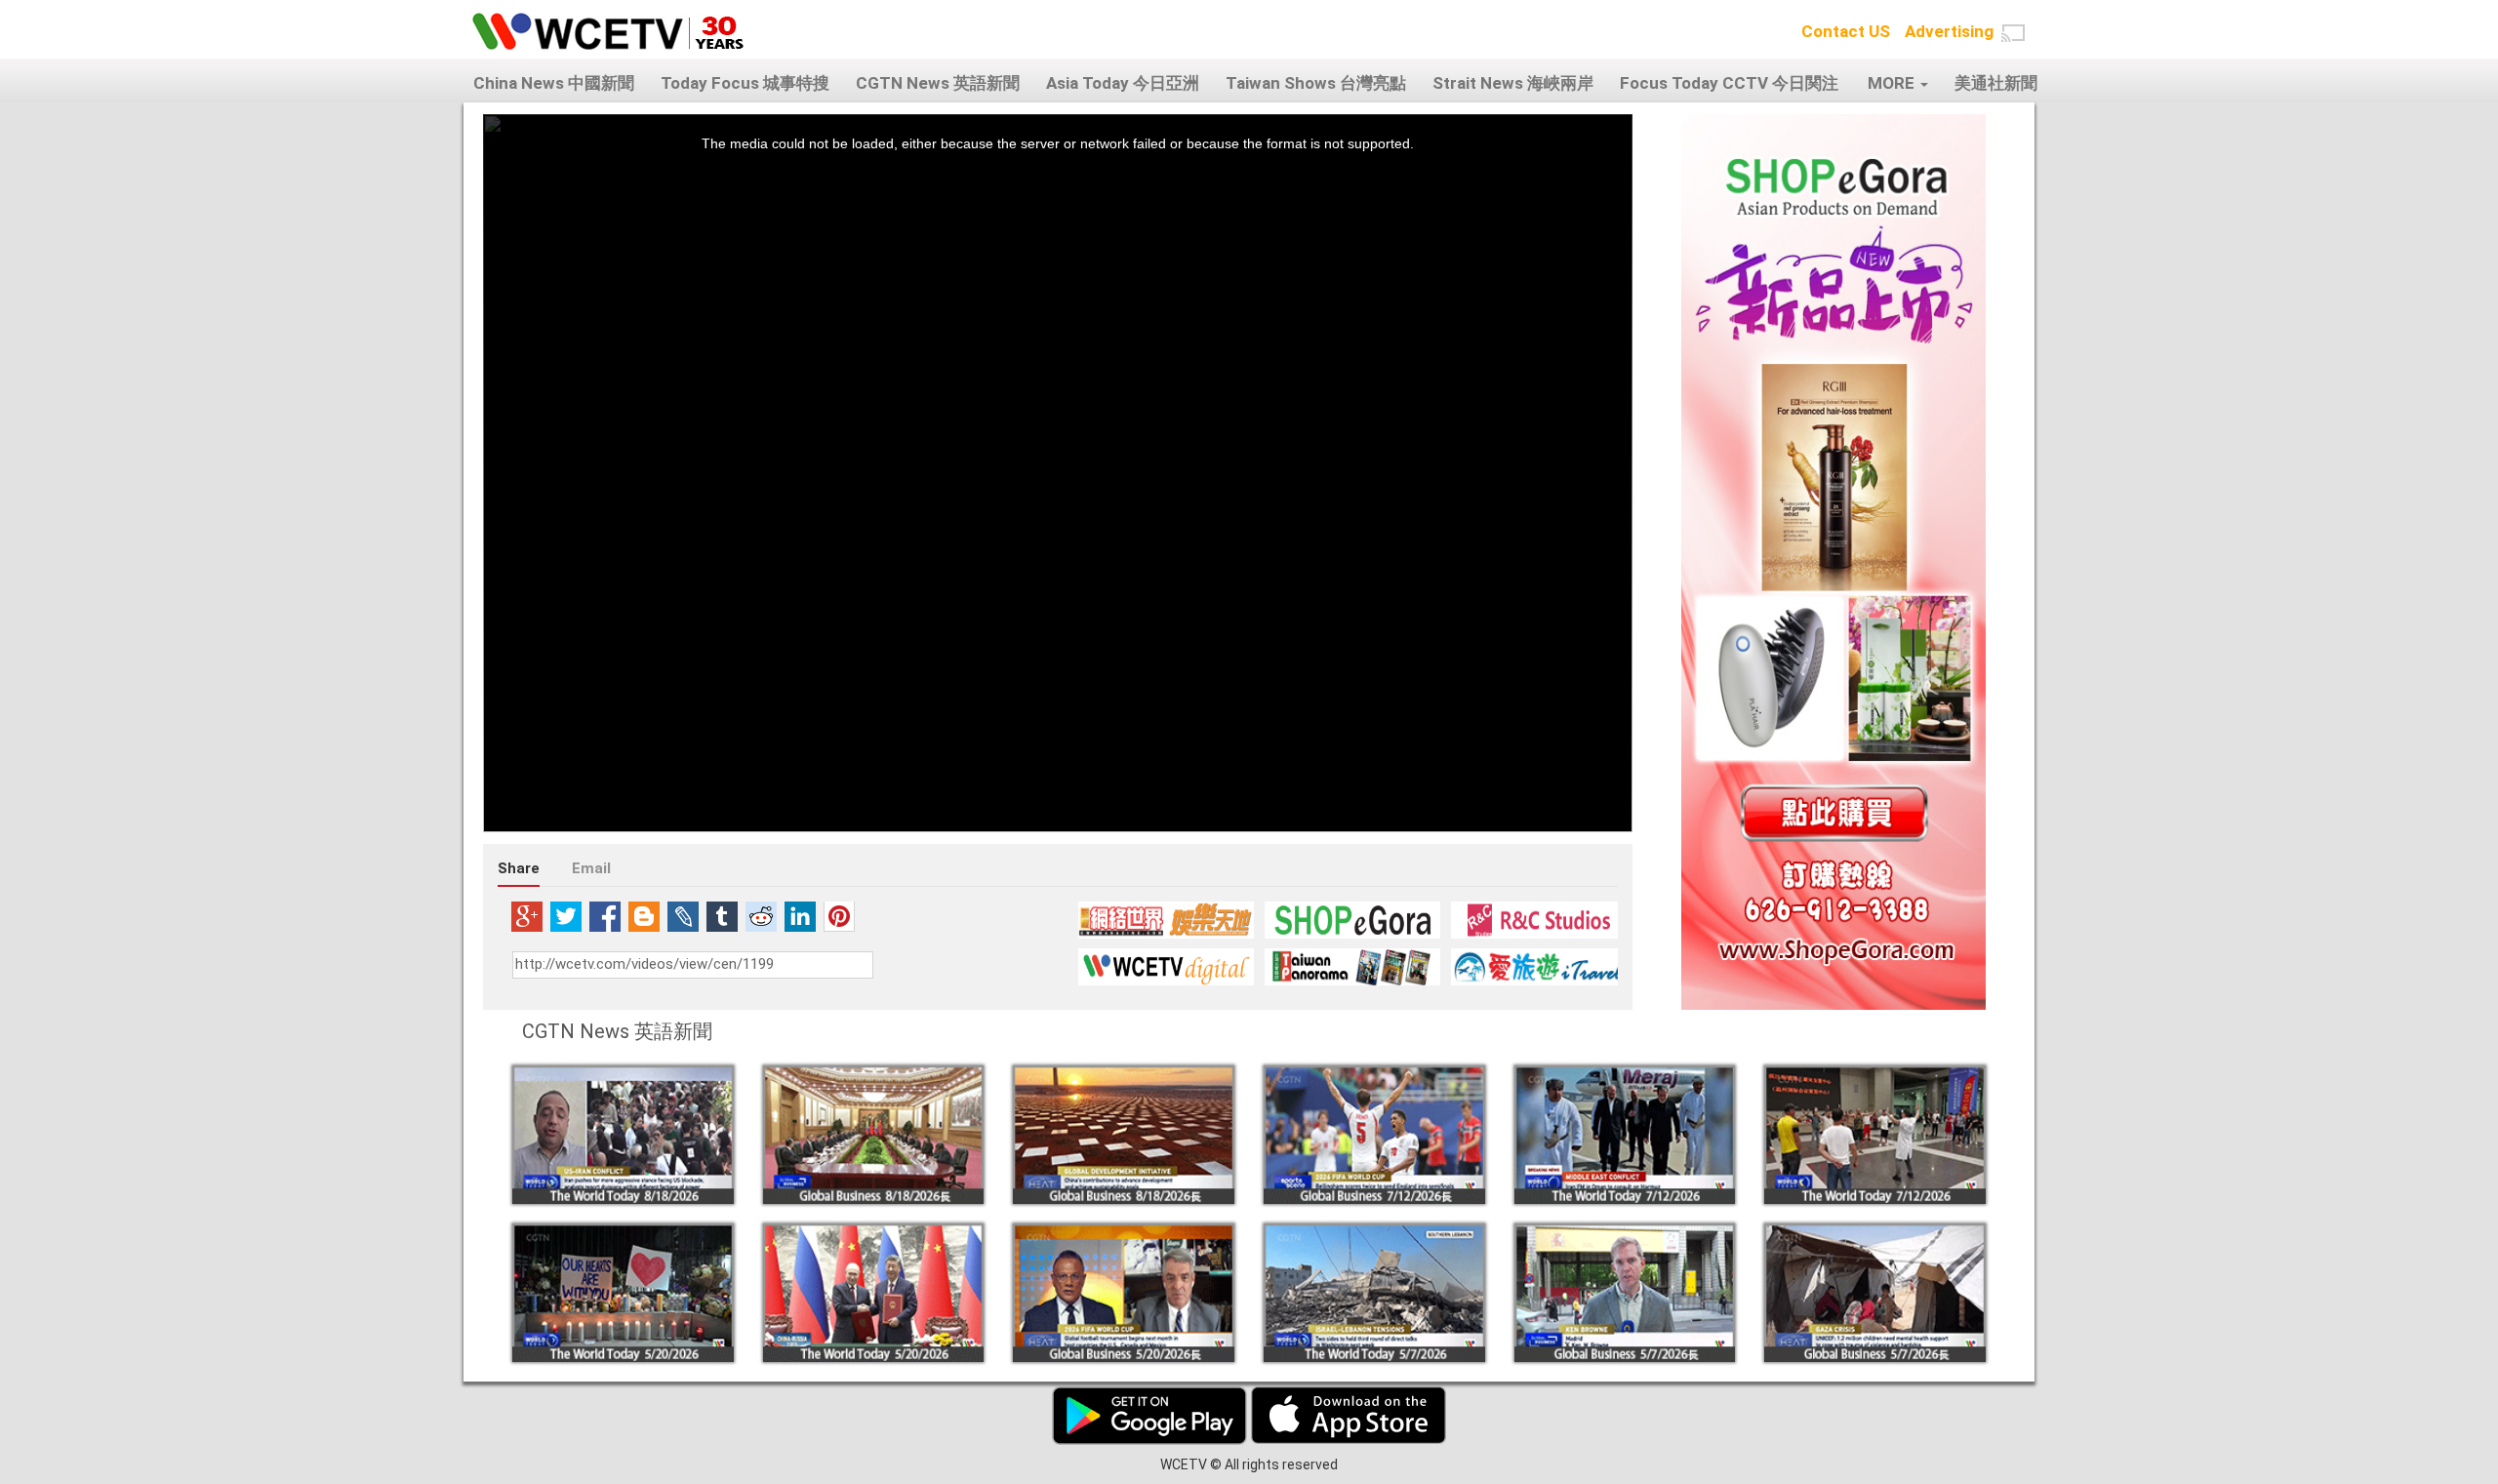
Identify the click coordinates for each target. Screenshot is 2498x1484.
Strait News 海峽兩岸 (1513, 83)
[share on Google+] (527, 916)
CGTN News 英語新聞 (938, 83)
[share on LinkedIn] (800, 916)
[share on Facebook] (605, 916)
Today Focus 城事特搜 (745, 83)
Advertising (1949, 31)
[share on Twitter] (566, 916)
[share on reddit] (761, 916)
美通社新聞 (1996, 83)
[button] (2013, 33)
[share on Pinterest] (839, 916)
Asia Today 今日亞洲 (1123, 83)
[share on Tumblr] (722, 916)
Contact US (1846, 31)
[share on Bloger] (644, 916)
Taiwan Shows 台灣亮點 (1316, 83)
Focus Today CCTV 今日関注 (1729, 83)
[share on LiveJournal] (683, 916)
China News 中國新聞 (554, 83)
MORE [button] (1893, 83)
